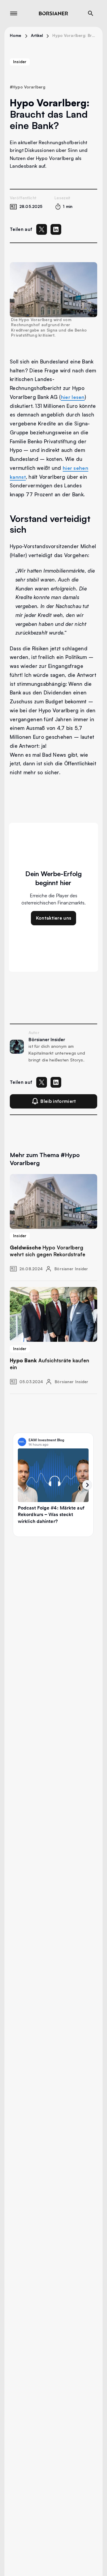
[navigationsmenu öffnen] (14, 13)
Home (16, 35)
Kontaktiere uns (54, 918)
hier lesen (73, 397)
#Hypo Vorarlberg (27, 87)
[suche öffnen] (91, 13)
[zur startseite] (53, 13)
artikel (37, 35)
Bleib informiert (58, 1101)
